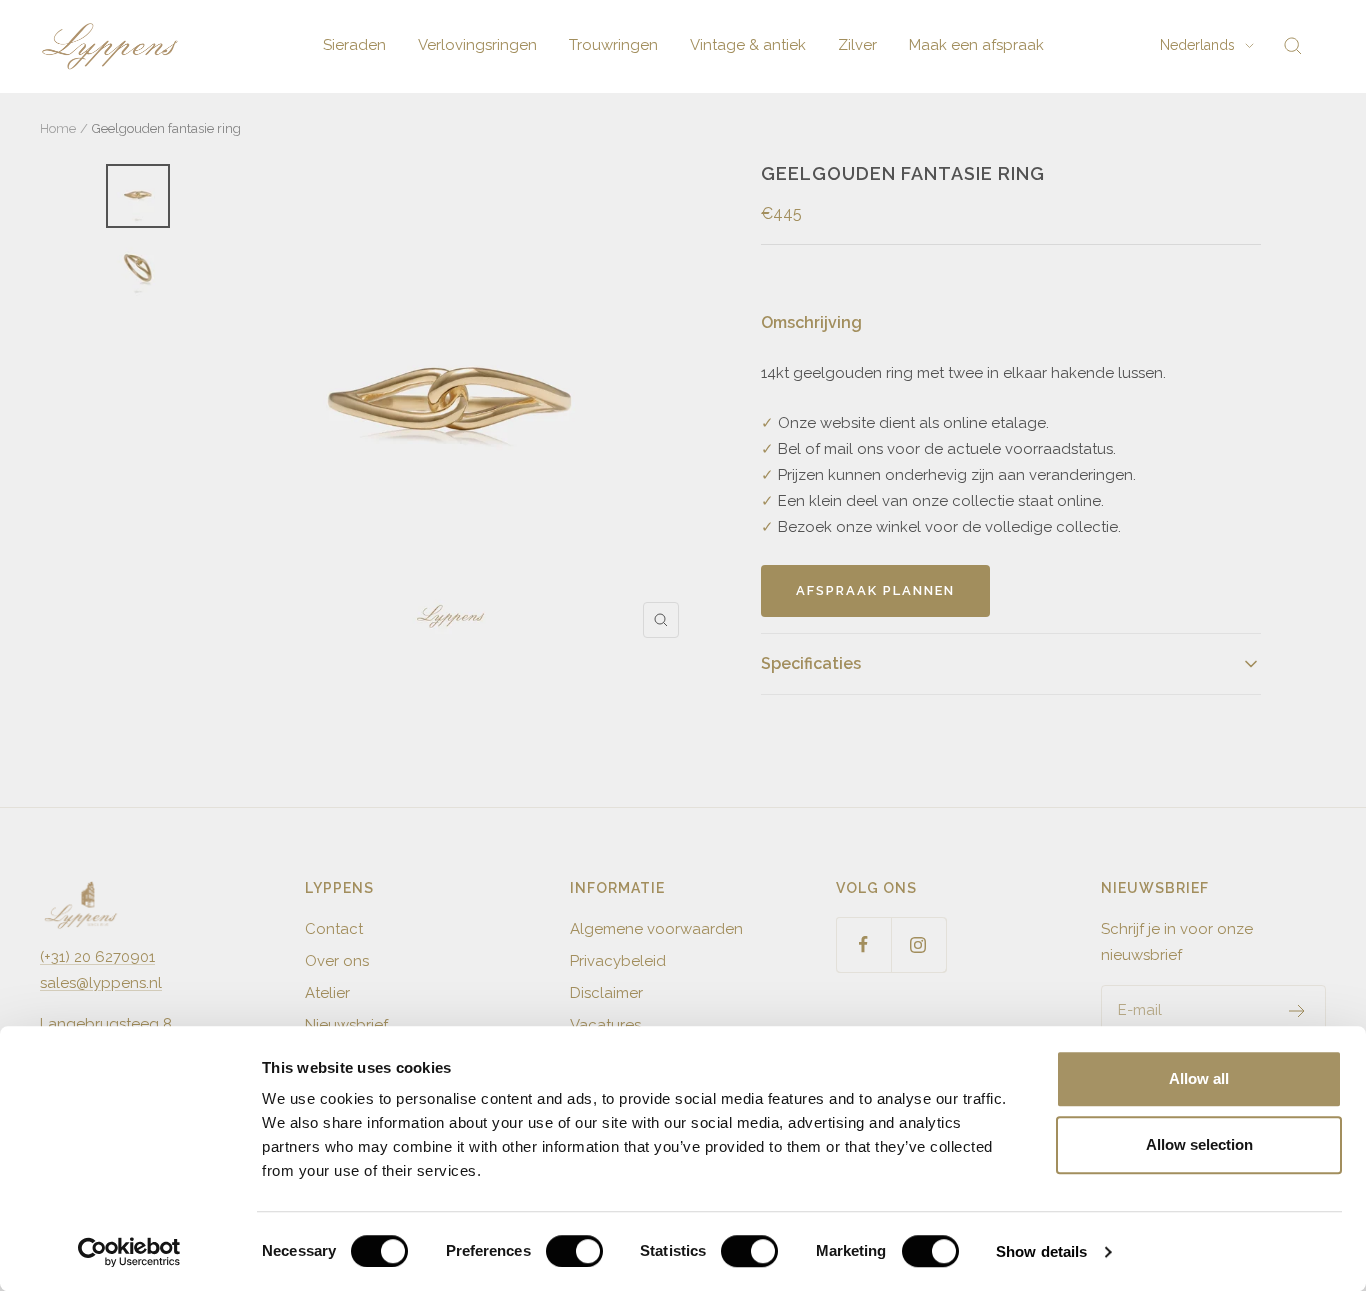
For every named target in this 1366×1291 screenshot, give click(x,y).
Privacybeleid (618, 961)
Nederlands (1197, 45)
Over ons (337, 961)
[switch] (574, 1251)
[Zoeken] (1293, 46)
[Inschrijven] (1297, 1011)
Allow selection (1199, 1144)
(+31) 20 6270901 (97, 957)
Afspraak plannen (875, 590)
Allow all (1199, 1078)
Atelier (327, 993)
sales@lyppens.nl (101, 983)
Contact (334, 929)
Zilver (857, 45)
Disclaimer (606, 993)
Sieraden (354, 45)
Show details (1041, 1251)
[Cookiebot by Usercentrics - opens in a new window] (129, 1252)
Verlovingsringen (477, 45)
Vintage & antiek (748, 45)
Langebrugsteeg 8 (106, 1024)
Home (58, 128)
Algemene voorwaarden (656, 929)
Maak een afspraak (976, 45)
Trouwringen (613, 45)
